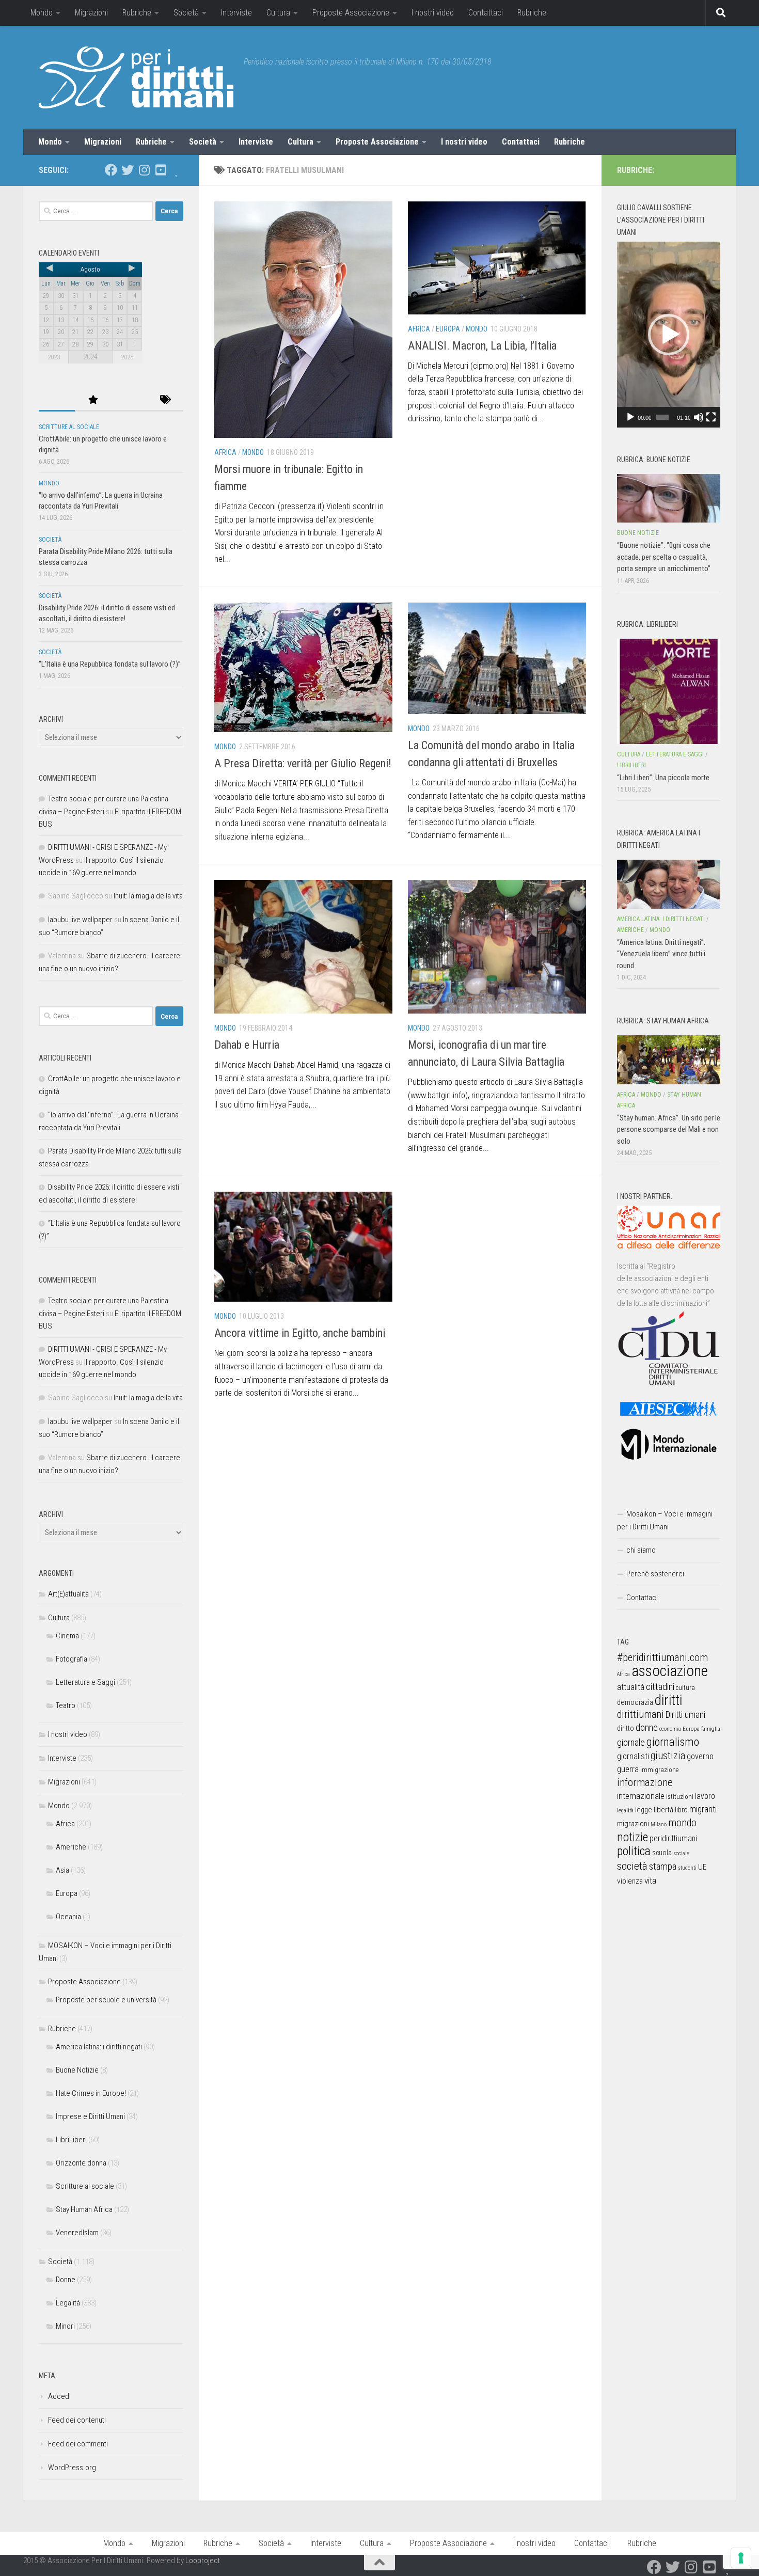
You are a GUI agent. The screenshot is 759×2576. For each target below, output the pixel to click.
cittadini (660, 1687)
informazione (645, 1782)
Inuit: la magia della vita (148, 896)
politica (634, 1851)
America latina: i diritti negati (99, 2047)
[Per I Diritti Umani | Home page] (136, 77)
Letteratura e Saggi (85, 1682)
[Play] (630, 417)
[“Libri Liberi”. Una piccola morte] (669, 691)
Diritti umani (685, 1715)
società (632, 1866)
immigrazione (659, 1770)
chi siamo (641, 1550)
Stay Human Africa (84, 2209)
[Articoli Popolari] (93, 400)
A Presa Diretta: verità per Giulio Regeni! (303, 763)
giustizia (668, 1756)
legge (644, 1810)
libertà (663, 1810)
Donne (66, 2280)
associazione (670, 1671)
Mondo (42, 13)
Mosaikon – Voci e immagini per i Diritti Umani (665, 1520)
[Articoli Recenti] (57, 400)
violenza (630, 1881)
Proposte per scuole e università (106, 2000)
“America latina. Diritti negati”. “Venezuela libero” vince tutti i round (661, 954)
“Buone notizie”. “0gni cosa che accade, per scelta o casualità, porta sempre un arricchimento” (664, 557)
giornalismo (673, 1742)
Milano (659, 1824)
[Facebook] (111, 170)
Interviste (236, 13)
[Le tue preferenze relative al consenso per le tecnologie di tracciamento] (741, 2558)
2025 (127, 357)
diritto (626, 1728)
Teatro (66, 1705)
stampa (663, 1866)
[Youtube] (161, 170)
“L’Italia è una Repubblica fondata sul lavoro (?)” (110, 664)
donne (647, 1727)
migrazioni (633, 1824)
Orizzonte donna (81, 2163)
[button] (669, 335)
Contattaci (486, 13)
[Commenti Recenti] (129, 400)
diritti (668, 1700)
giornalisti (633, 1756)
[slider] (662, 417)
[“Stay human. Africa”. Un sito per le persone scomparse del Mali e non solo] (669, 1060)
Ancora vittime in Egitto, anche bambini (300, 1333)
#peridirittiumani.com (662, 1657)
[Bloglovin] (177, 170)
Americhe (71, 1847)
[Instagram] (144, 170)
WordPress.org (72, 2468)
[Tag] (165, 400)
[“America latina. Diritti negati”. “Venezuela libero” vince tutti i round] (669, 884)
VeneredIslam (77, 2233)
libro (681, 1810)
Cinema (67, 1636)
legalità (625, 1810)
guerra (628, 1769)
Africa (225, 452)
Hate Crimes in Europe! (91, 2093)
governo (700, 1756)
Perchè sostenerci (655, 1574)
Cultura (278, 13)
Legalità (68, 2303)
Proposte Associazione (351, 13)
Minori (65, 2326)
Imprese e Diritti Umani (90, 2116)
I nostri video (433, 13)
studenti (687, 1868)
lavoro (705, 1796)
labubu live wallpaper (80, 920)
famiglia (711, 1729)
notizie (632, 1837)
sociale (681, 1853)
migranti (703, 1809)
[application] (669, 335)
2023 (54, 357)
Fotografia (72, 1659)
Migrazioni (91, 13)
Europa (448, 329)
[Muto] (699, 417)
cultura (685, 1688)
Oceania (68, 1917)
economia (670, 1729)
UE (702, 1867)
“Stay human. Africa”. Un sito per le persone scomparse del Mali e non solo (669, 1129)
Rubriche (137, 13)
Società (186, 13)
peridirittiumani (673, 1838)
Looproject (203, 2561)
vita (650, 1880)
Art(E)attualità (68, 1594)
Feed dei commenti (78, 2444)
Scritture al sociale (69, 427)
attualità (631, 1687)
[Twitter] (128, 170)
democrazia (635, 1702)
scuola (662, 1853)
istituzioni (680, 1797)
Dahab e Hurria (247, 1045)
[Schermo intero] (711, 417)
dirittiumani (641, 1714)
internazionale (641, 1796)
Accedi (59, 2396)
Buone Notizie (77, 2070)
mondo (682, 1823)
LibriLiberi (71, 2140)
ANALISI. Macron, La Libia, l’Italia (482, 346)
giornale (631, 1742)
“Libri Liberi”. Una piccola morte (663, 778)
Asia (62, 1870)
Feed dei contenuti (77, 2420)
